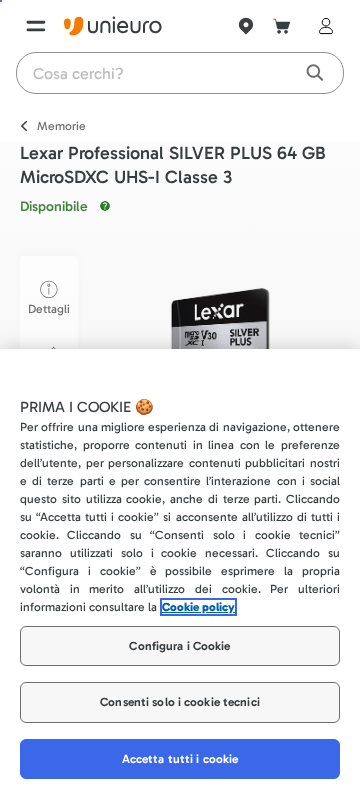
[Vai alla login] (322, 26)
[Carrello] (282, 26)
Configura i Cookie (179, 646)
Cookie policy (198, 607)
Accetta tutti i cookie (180, 759)
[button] (220, 333)
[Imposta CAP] (246, 26)
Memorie (61, 126)
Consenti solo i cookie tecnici (180, 702)
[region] (180, 572)
